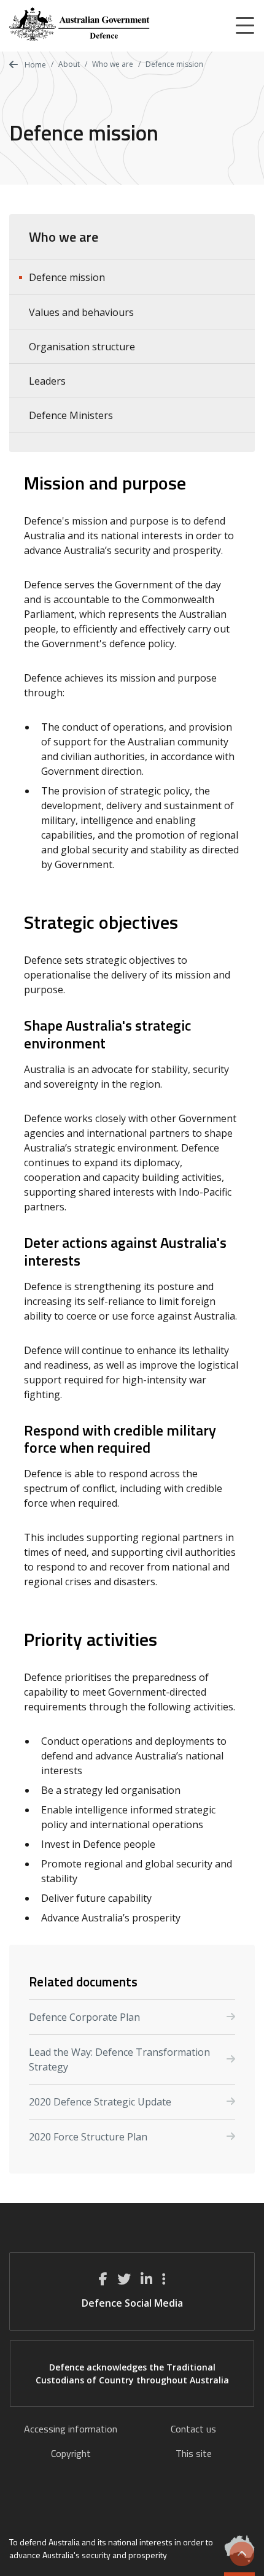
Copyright (71, 2453)
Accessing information (71, 2429)
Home (34, 65)
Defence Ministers (71, 415)
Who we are (113, 64)
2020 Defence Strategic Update (100, 2102)
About (69, 64)
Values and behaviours (81, 312)
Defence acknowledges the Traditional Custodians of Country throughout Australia (132, 2374)
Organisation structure (82, 347)
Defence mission (67, 277)
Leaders (47, 381)
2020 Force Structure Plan (88, 2137)
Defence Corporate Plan (84, 2017)
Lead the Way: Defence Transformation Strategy (119, 2059)
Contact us (193, 2429)
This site (194, 2453)
